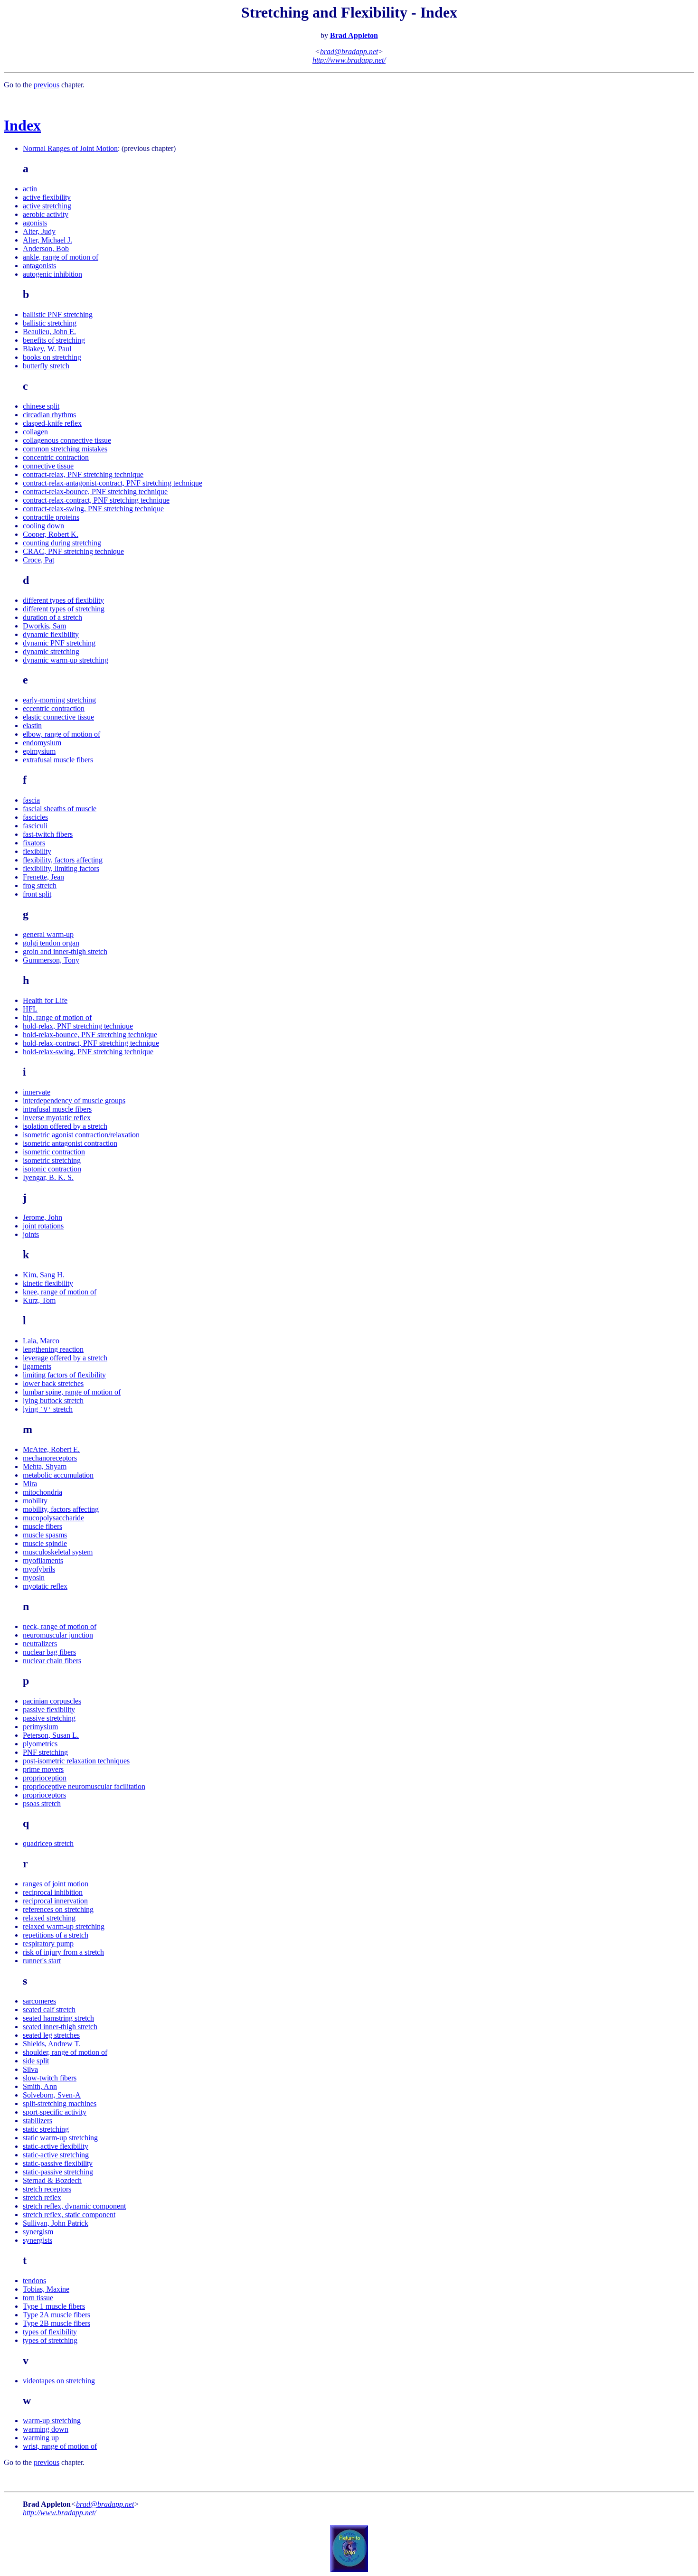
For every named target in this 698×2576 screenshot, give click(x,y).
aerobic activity (46, 214)
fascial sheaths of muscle (60, 809)
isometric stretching (52, 1160)
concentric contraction (56, 457)
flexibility (37, 851)
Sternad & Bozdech (52, 2180)
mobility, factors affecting (61, 1509)
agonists (35, 223)
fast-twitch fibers (48, 834)
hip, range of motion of (57, 1017)
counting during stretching (62, 543)
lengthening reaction (53, 1349)
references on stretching (58, 1909)
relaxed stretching (49, 1918)
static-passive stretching (58, 2172)
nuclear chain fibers (52, 1661)
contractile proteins (51, 517)
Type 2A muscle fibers (57, 2315)
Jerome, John (42, 1217)
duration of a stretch (52, 617)
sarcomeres (39, 2001)
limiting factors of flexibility (64, 1375)
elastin (32, 726)
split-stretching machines (60, 2103)
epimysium (39, 751)
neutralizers (40, 1644)
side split (36, 2061)
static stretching (46, 2129)
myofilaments (43, 1560)
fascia (31, 800)
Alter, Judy (39, 231)
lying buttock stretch (53, 1400)
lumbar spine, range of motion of (72, 1392)
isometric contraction (54, 1152)
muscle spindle (45, 1543)
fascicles (35, 817)
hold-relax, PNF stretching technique (78, 1026)
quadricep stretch (48, 1843)
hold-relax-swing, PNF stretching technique (88, 1052)
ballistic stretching (50, 323)
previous (47, 85)
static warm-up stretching (60, 2138)
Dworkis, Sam (44, 626)
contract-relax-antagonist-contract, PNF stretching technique (113, 483)
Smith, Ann (40, 2086)
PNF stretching (45, 1752)
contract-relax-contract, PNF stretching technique (96, 500)
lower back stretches (53, 1383)
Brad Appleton (354, 35)
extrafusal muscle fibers (58, 760)
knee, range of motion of (60, 1292)
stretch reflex (42, 2197)
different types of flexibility (63, 600)
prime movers (43, 1769)
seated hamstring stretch (58, 2018)
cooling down (43, 526)
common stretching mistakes (65, 449)
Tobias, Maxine (46, 2289)
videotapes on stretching (59, 2381)
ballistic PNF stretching (58, 314)
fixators (34, 843)
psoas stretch (42, 1803)
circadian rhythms (49, 415)
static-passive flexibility (58, 2163)
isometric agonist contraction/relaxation (81, 1135)
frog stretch (40, 885)
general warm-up (48, 934)
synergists (38, 2240)
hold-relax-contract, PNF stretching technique (91, 1043)
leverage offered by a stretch (65, 1358)
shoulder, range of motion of (65, 2052)
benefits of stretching (54, 340)
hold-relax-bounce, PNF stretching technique (90, 1035)
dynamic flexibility (51, 634)
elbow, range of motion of (61, 734)
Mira (30, 1484)
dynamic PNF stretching (59, 643)
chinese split (41, 406)
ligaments (37, 1366)
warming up (41, 2438)
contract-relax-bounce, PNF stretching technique (95, 492)
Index (22, 125)
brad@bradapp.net (349, 52)
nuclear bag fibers (49, 1652)
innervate (37, 1092)
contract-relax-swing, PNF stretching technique (93, 509)
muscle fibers (42, 1526)
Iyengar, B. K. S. (48, 1177)
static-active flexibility (56, 2146)
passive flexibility (49, 1710)
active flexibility (47, 197)
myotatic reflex (45, 1586)
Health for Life (45, 1000)
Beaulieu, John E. (49, 332)
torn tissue (38, 2298)
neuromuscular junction (58, 1635)
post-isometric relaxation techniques (76, 1761)
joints (31, 1234)
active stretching (47, 206)
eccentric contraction (54, 708)
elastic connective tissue (58, 717)
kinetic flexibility (48, 1283)
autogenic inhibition (52, 274)
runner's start (42, 1961)
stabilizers (38, 2121)
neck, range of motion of (60, 1626)
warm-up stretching (52, 2421)
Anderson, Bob (46, 248)
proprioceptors (44, 1795)
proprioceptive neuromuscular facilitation (84, 1786)
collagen (35, 432)
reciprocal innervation (55, 1901)
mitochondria (42, 1492)
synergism (38, 2232)
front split (37, 894)
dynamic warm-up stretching (66, 660)
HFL (30, 1009)
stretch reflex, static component (69, 2215)
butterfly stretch (46, 366)
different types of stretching (64, 609)
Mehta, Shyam (45, 1466)
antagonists (39, 266)
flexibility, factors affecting (63, 860)
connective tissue (48, 466)
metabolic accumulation (58, 1475)
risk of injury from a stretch (63, 1952)
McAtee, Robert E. (51, 1449)
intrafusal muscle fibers (57, 1109)
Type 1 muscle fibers (54, 2306)
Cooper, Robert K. (51, 534)
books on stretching (52, 357)
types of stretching (50, 2340)
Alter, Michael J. (47, 240)
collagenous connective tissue (67, 440)
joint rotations (43, 1226)
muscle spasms (45, 1535)
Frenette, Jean (43, 877)
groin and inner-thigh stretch (65, 951)
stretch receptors (47, 2189)
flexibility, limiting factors (61, 868)
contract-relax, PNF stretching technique (83, 474)
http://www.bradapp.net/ (349, 60)
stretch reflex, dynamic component (74, 2206)
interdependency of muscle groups (74, 1101)
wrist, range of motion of (60, 2446)
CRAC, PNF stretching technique (73, 551)
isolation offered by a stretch (65, 1126)
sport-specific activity (55, 2112)
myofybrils (39, 1569)
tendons (34, 2281)
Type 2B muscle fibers (57, 2323)
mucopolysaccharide (53, 1518)
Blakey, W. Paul (47, 349)
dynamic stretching (51, 651)
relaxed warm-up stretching (64, 1926)
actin (30, 189)
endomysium (42, 743)
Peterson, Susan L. (51, 1735)
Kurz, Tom (39, 1300)
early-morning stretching (59, 700)
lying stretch (48, 1409)
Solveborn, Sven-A (52, 2095)
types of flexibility (50, 2332)
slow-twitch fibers (50, 2078)
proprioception (45, 1778)
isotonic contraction (52, 1169)
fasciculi (35, 826)
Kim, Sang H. (44, 1275)
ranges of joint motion (56, 1884)
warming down (46, 2429)
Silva (30, 2069)
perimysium (40, 1727)
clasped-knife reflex (52, 423)
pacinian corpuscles (52, 1701)
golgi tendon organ (51, 943)
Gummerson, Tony (51, 960)
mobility (35, 1501)
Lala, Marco (41, 1341)
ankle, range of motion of (61, 257)
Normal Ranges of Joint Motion (70, 148)
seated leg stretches (51, 2035)
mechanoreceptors (50, 1458)
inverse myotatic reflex (57, 1118)
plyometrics (40, 1744)
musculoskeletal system (58, 1552)
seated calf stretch (49, 2009)
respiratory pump (48, 1944)
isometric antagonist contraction (70, 1143)
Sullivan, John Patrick (56, 2223)
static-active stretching (56, 2155)
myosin (34, 1578)
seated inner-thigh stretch (60, 2027)
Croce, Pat (38, 560)
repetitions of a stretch (56, 1935)
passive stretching (49, 1718)
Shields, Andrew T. (52, 2044)
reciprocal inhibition (53, 1892)
